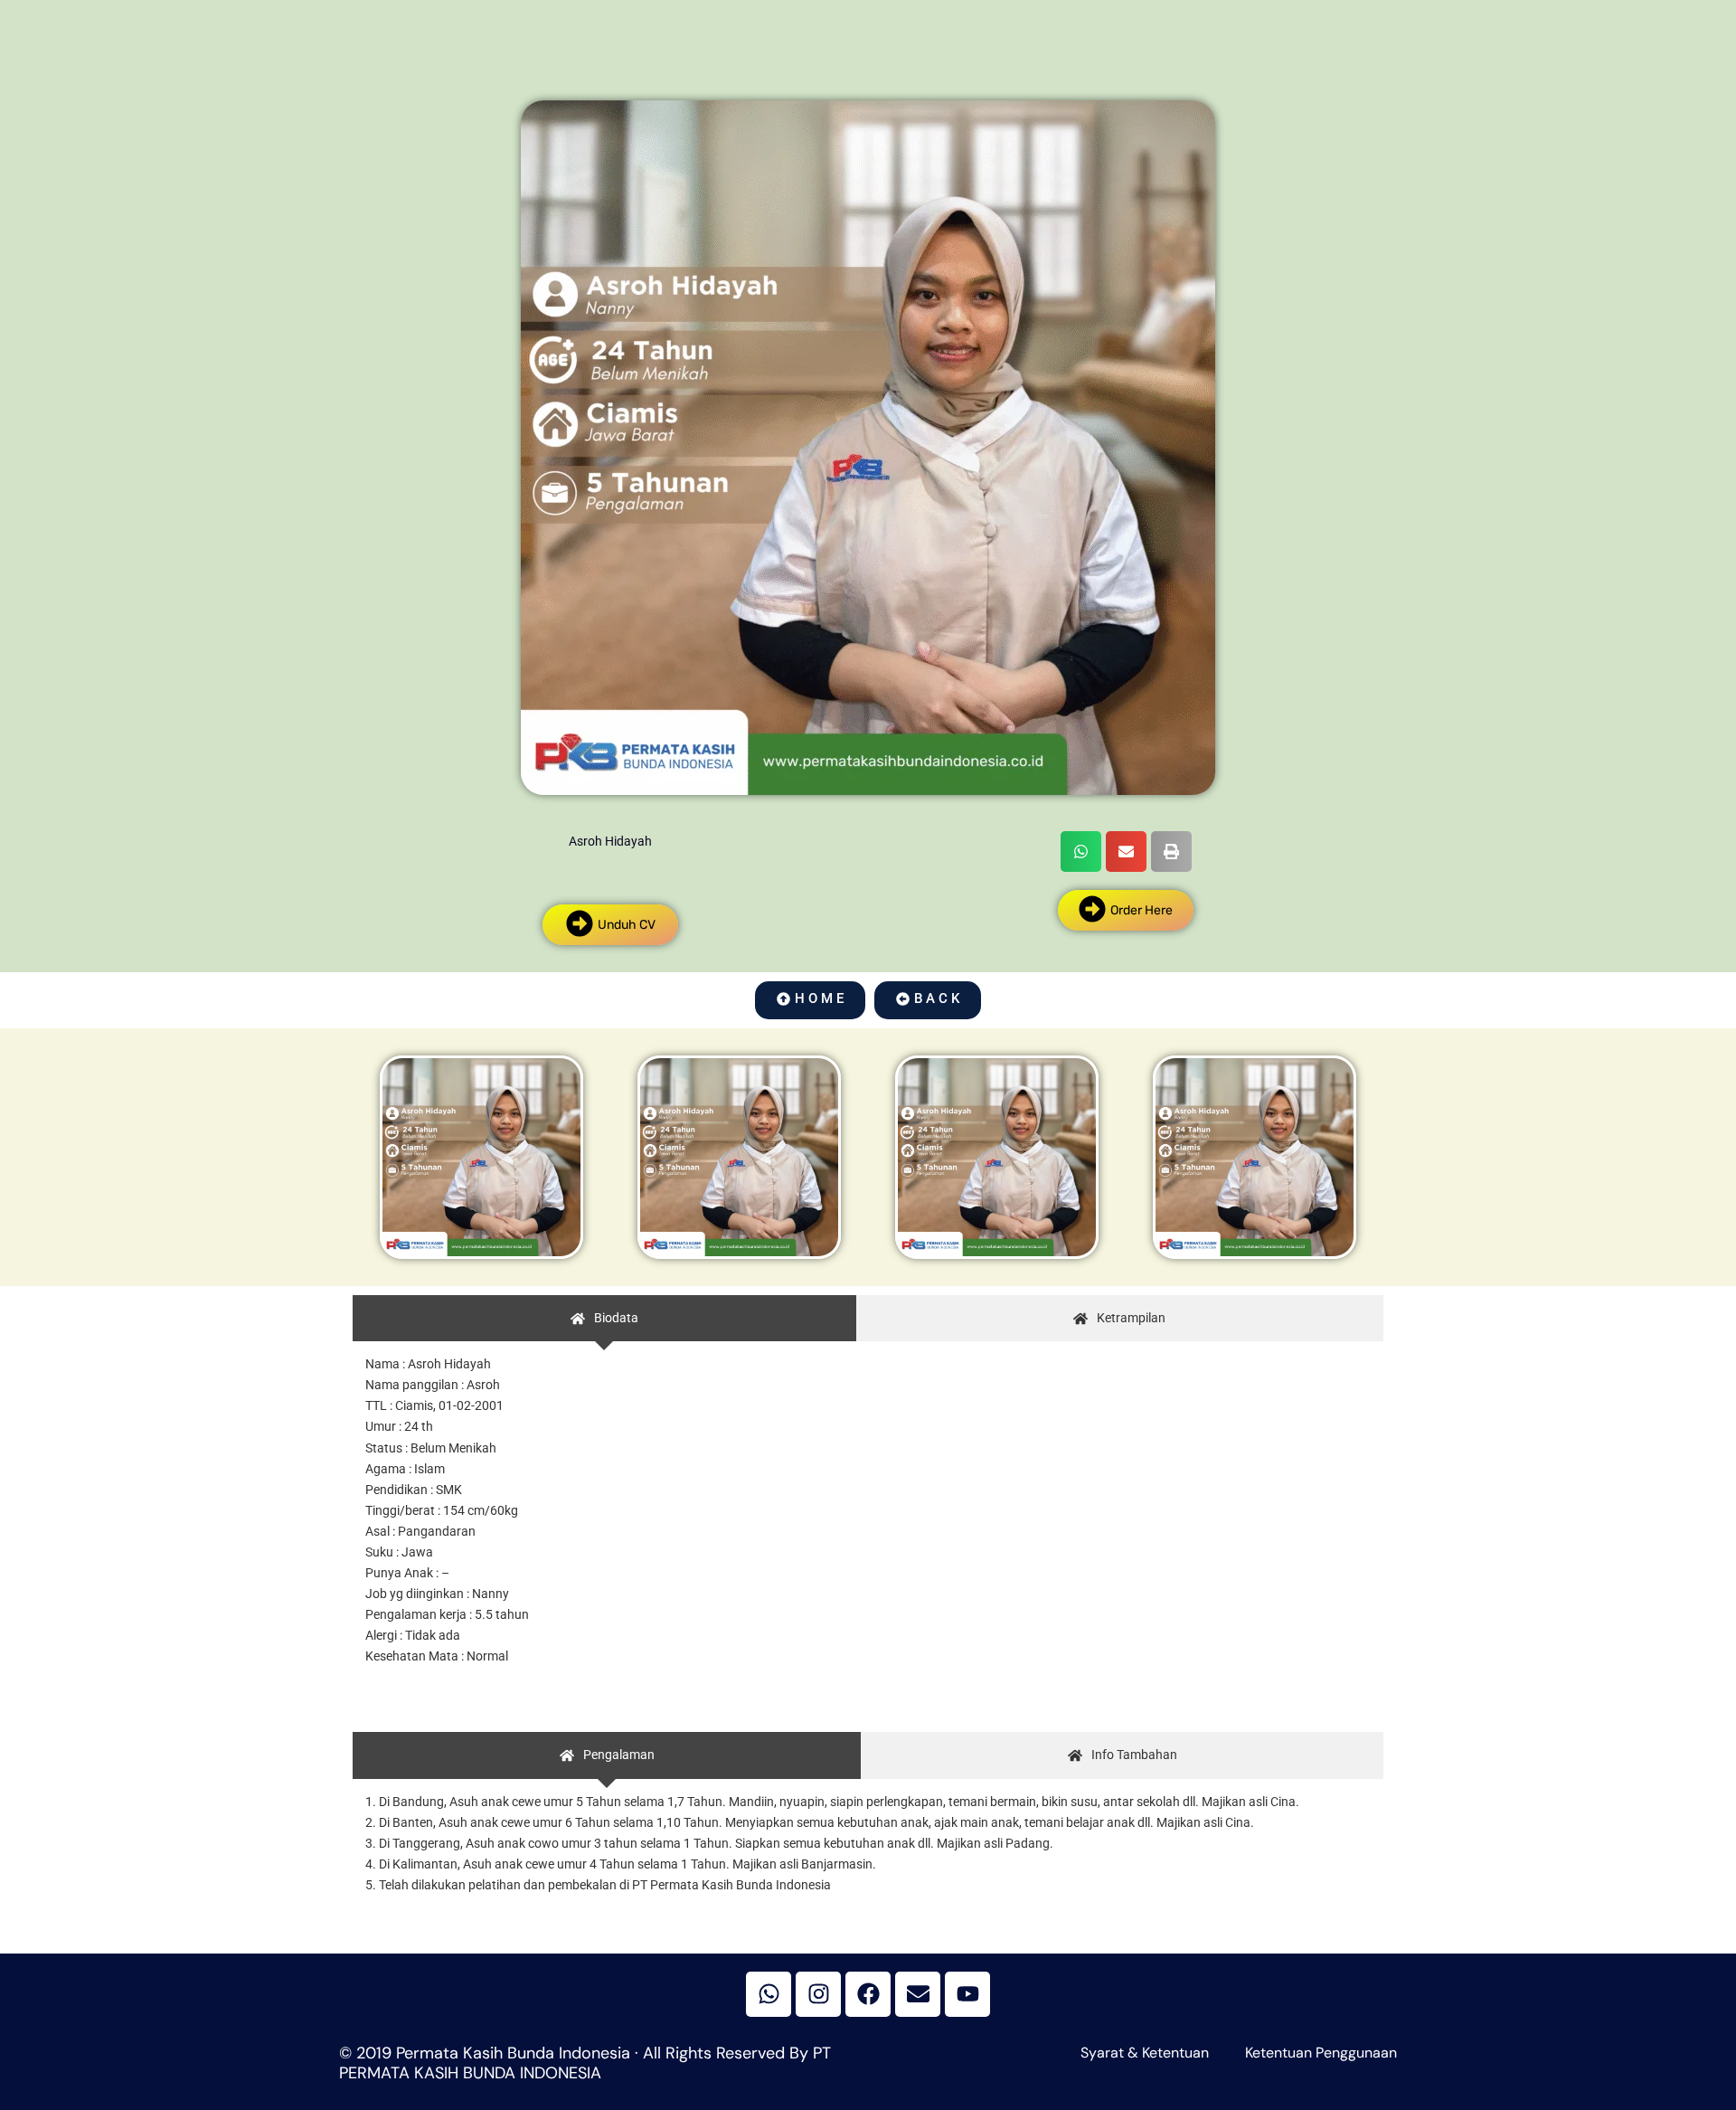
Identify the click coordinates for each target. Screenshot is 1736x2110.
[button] (1081, 852)
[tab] (604, 1318)
